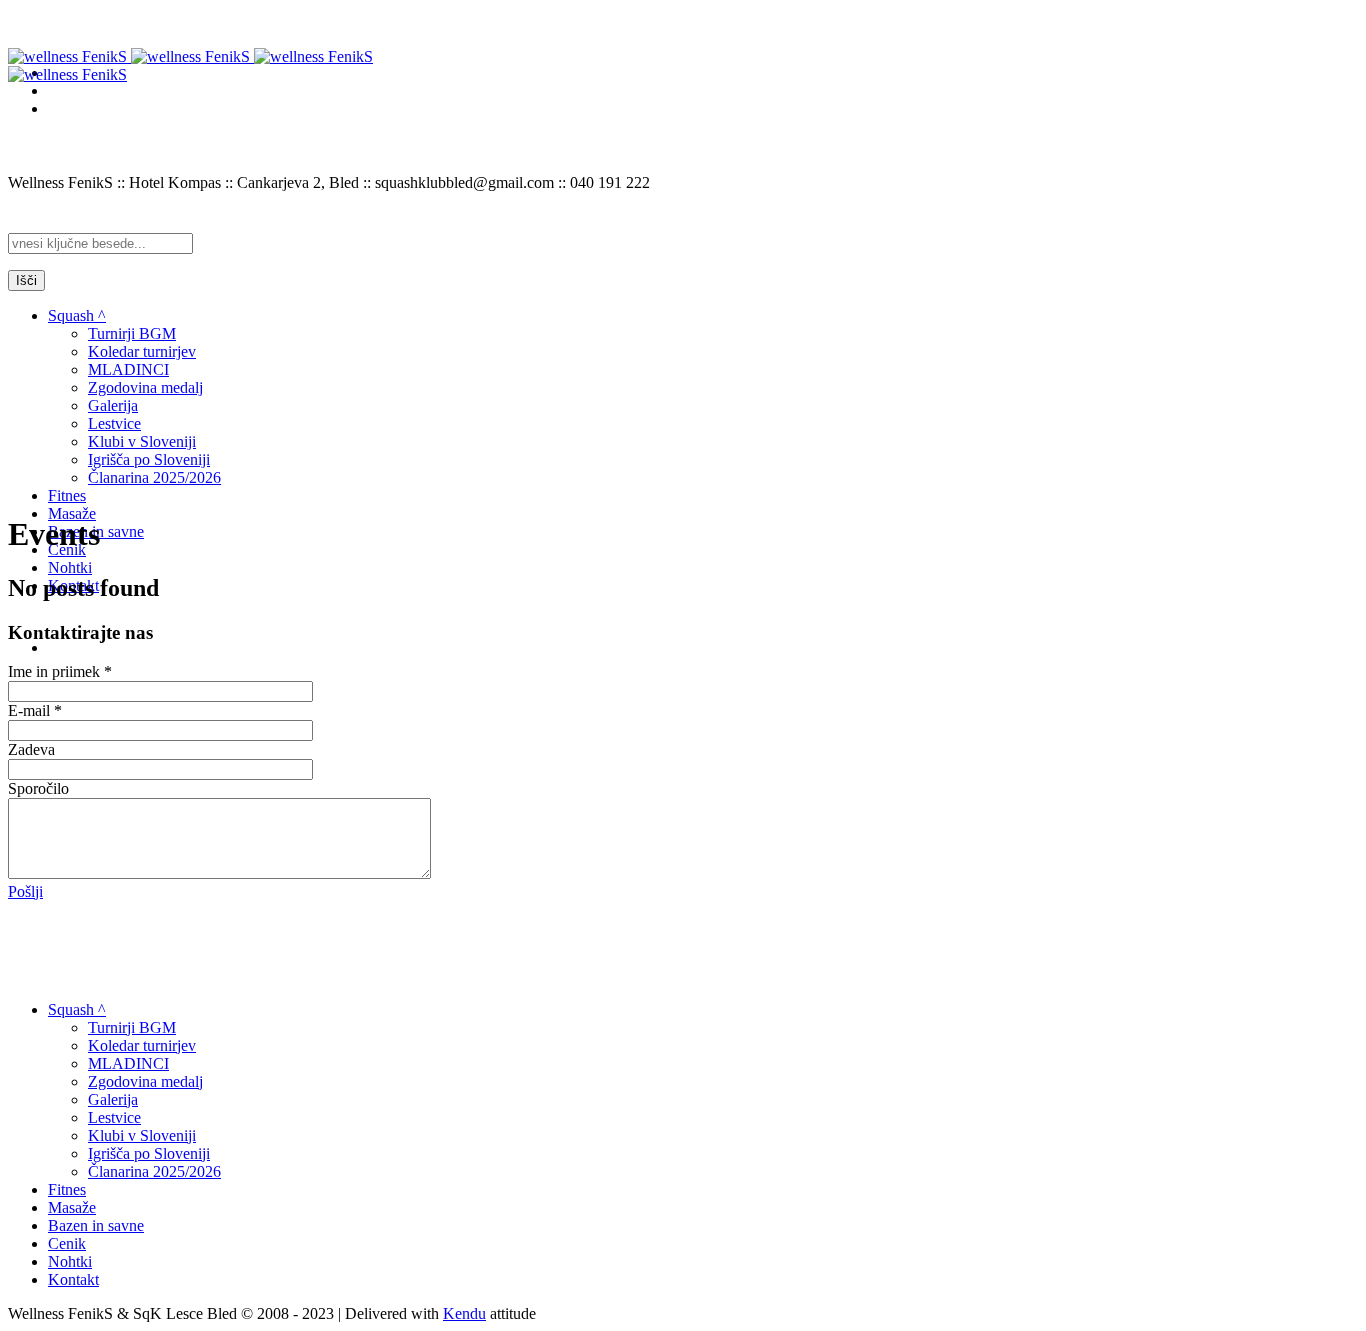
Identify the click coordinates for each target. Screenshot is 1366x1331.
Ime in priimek (60, 671)
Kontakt (73, 1279)
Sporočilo (38, 788)
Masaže (72, 1207)
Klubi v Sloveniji (142, 1135)
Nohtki (70, 1261)
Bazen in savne (96, 1225)
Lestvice (114, 1117)
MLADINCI (128, 1063)
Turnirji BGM (132, 1027)
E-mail (35, 710)
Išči (26, 280)
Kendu (464, 1313)
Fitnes (67, 1189)
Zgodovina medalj (145, 1081)
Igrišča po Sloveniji (149, 1153)
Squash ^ (77, 1009)
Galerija (113, 1099)
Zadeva (31, 749)
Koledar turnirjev (142, 1045)
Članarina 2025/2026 (154, 1171)
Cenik (67, 1243)
